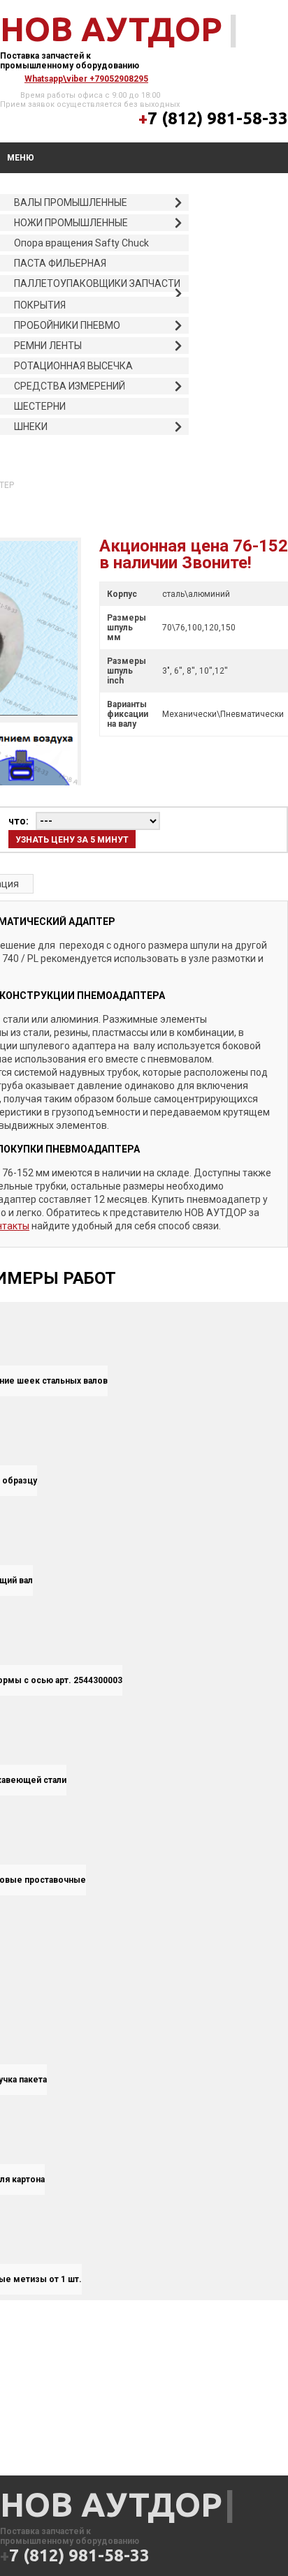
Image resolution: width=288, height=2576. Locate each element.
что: (19, 821)
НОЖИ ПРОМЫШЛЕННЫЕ (71, 223)
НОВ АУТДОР (111, 29)
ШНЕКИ (31, 427)
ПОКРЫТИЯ (40, 305)
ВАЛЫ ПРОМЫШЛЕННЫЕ (71, 202)
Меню (21, 158)
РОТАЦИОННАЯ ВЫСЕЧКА (73, 366)
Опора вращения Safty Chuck (81, 243)
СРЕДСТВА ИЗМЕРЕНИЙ (70, 386)
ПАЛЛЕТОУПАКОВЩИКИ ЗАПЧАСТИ (97, 283)
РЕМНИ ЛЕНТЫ (48, 346)
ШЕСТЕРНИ (40, 406)
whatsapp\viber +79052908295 (86, 79)
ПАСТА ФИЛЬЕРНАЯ (60, 263)
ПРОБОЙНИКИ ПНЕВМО (67, 325)
